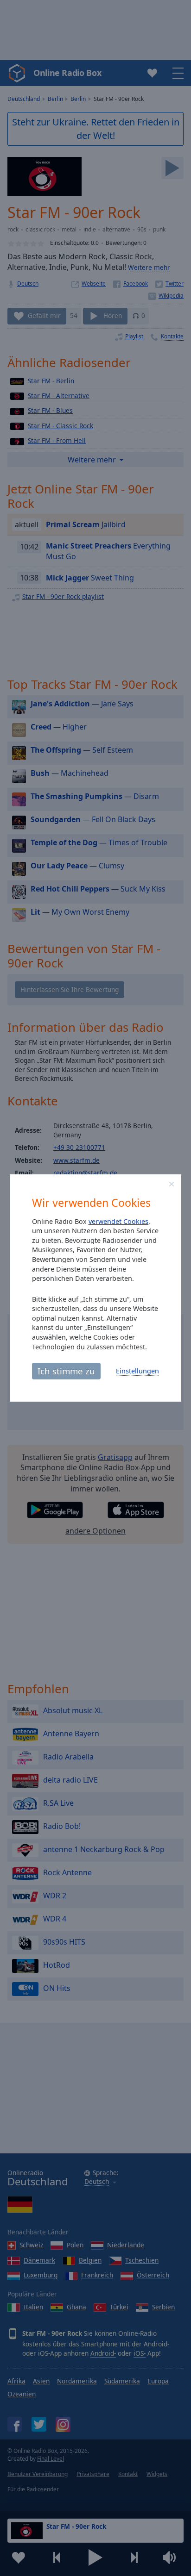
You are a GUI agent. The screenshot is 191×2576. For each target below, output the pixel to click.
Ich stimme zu (66, 1371)
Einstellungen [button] (137, 1371)
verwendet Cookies (118, 1221)
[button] (172, 1184)
